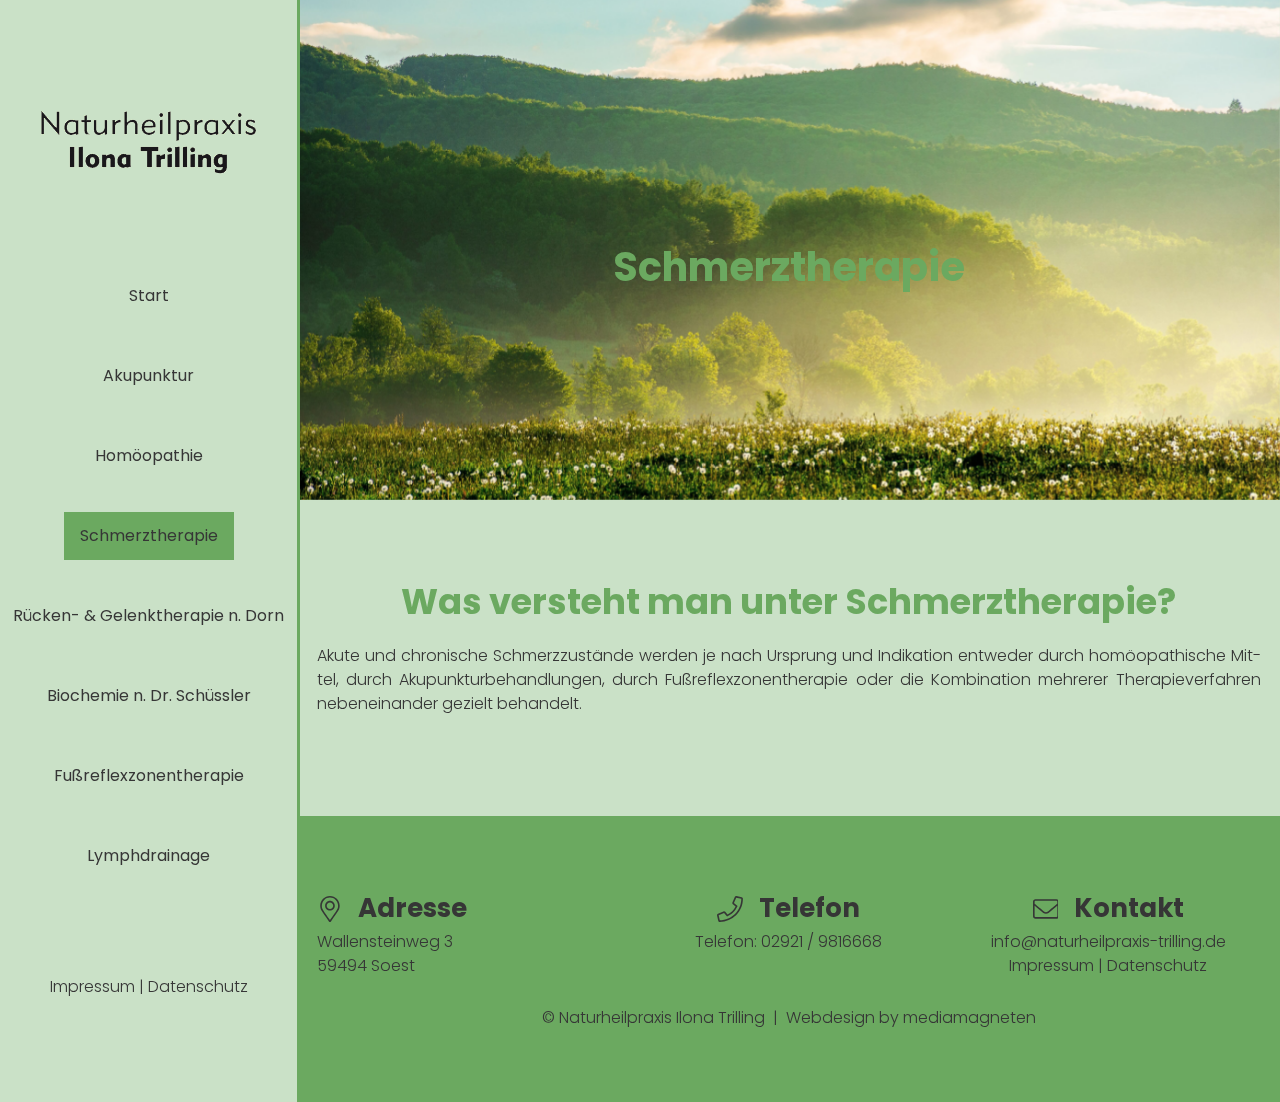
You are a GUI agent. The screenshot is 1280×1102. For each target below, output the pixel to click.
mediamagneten (969, 1017)
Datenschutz (198, 986)
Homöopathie (149, 455)
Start (149, 295)
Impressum (92, 986)
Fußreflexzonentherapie (149, 775)
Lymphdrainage (148, 855)
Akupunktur (148, 375)
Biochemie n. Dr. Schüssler (149, 695)
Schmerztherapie (149, 535)
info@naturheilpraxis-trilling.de (1108, 941)
